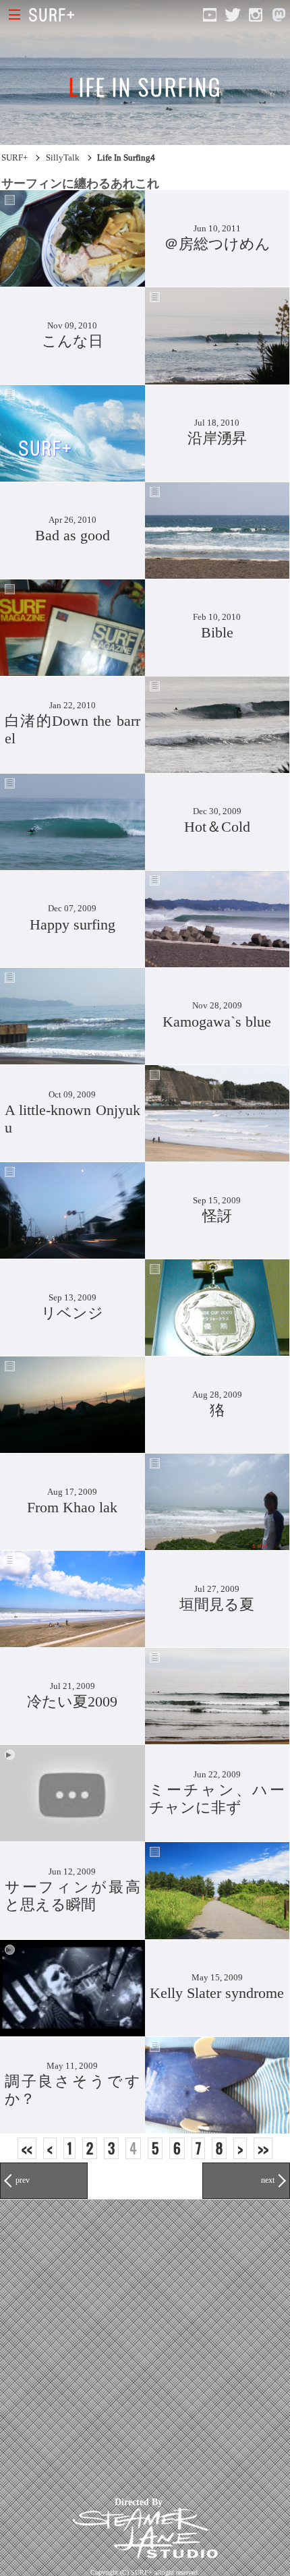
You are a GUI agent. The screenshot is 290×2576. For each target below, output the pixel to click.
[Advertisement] (145, 2345)
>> (263, 2148)
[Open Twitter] (233, 15)
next (268, 2180)
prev (23, 2180)
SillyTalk (63, 158)
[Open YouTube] (210, 15)
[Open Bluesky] (279, 15)
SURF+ (14, 158)
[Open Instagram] (256, 15)
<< (27, 2148)
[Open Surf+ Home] (55, 15)
